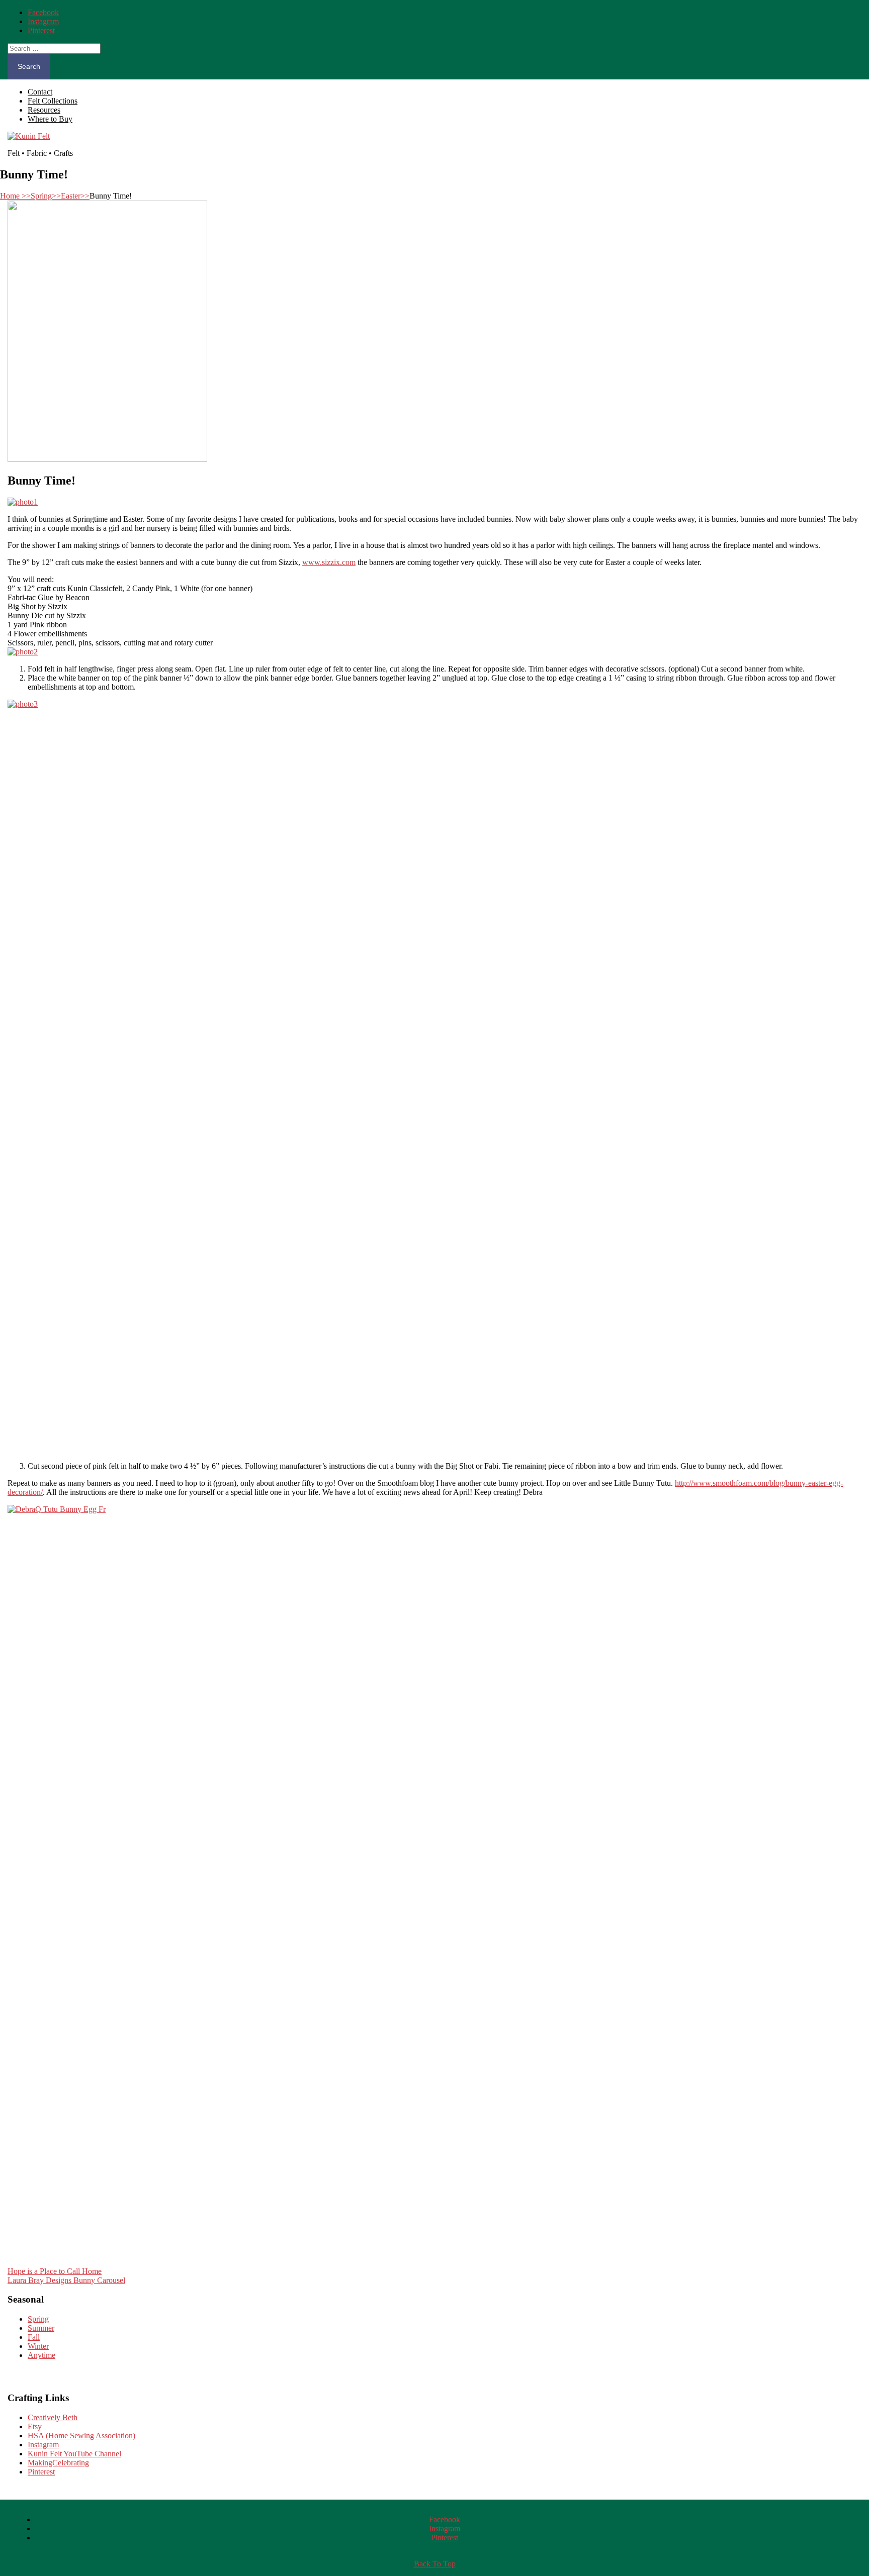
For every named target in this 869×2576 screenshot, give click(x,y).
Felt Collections (53, 101)
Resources (44, 110)
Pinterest (41, 2472)
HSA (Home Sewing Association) (81, 2436)
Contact (40, 92)
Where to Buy (50, 119)
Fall (34, 2337)
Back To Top (435, 2564)
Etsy (35, 2426)
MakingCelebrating (58, 2463)
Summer (41, 2328)
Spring (46, 196)
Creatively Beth (53, 2417)
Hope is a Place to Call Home (55, 2271)
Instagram (43, 2445)
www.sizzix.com (329, 562)
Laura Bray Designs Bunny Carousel (66, 2280)
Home (15, 196)
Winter (38, 2346)
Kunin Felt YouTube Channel (74, 2454)
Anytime (41, 2355)
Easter (75, 196)
